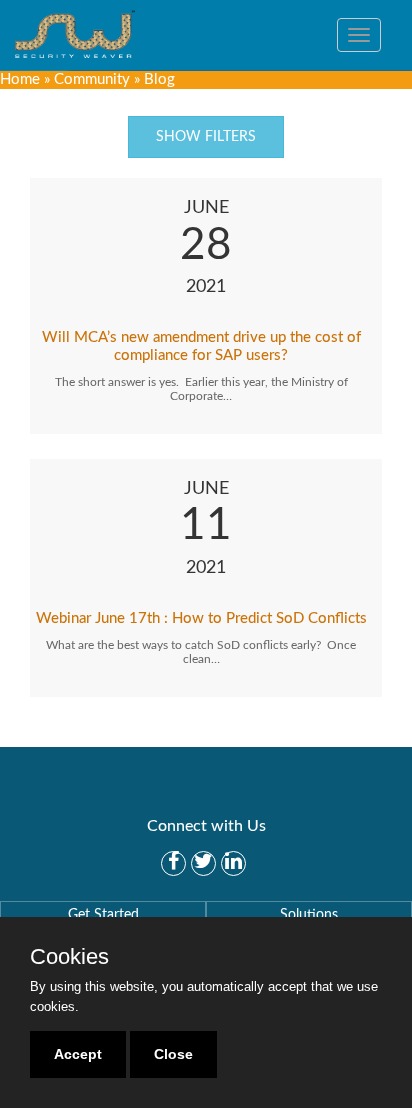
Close (173, 1054)
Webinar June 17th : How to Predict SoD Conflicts (201, 618)
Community (92, 79)
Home (20, 79)
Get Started (103, 915)
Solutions (309, 915)
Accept (78, 1054)
